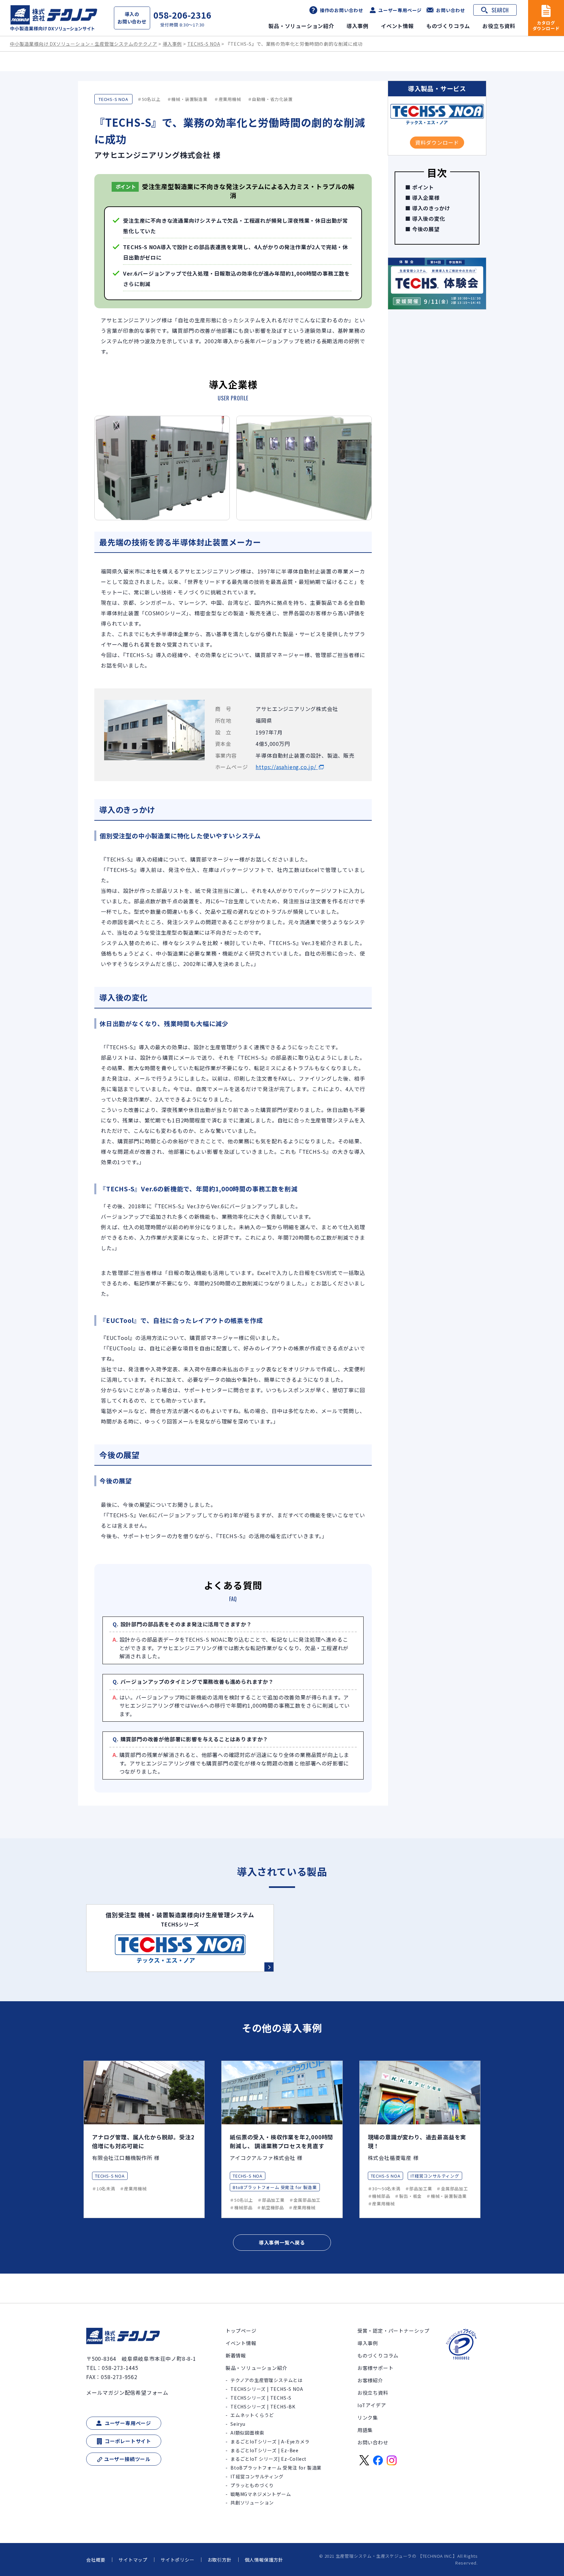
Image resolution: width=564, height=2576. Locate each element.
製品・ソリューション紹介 (301, 26)
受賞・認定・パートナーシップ (393, 2331)
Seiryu (238, 2424)
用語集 (365, 2430)
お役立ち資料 (499, 26)
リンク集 (368, 2417)
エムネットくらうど (252, 2415)
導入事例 (358, 26)
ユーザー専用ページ (400, 10)
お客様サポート (376, 2368)
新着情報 (236, 2355)
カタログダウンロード (546, 25)
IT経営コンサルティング (257, 2476)
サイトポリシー (178, 2560)
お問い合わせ (451, 10)
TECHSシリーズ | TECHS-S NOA (267, 2389)
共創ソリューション (252, 2503)
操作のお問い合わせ (342, 10)
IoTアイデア (372, 2405)
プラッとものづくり (252, 2485)
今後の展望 (426, 229)
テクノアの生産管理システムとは (266, 2380)
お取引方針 (220, 2560)
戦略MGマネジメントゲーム (261, 2494)
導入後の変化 (429, 218)
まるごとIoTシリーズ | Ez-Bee (265, 2450)
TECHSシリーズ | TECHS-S (261, 2398)
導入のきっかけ (431, 208)
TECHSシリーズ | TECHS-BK (263, 2407)
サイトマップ (133, 2560)
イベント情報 (397, 26)
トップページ (241, 2331)
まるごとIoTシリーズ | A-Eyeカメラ (270, 2441)
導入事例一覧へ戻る (282, 2242)
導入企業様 (426, 198)
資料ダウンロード (437, 142)
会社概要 (96, 2560)
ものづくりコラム (448, 26)
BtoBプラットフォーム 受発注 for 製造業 (276, 2468)
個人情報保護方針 (264, 2560)
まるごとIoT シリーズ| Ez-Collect (268, 2459)
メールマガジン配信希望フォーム (127, 2392)
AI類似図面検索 (247, 2433)
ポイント (423, 187)
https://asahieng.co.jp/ (287, 767)
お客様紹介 (370, 2380)
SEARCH (500, 10)
